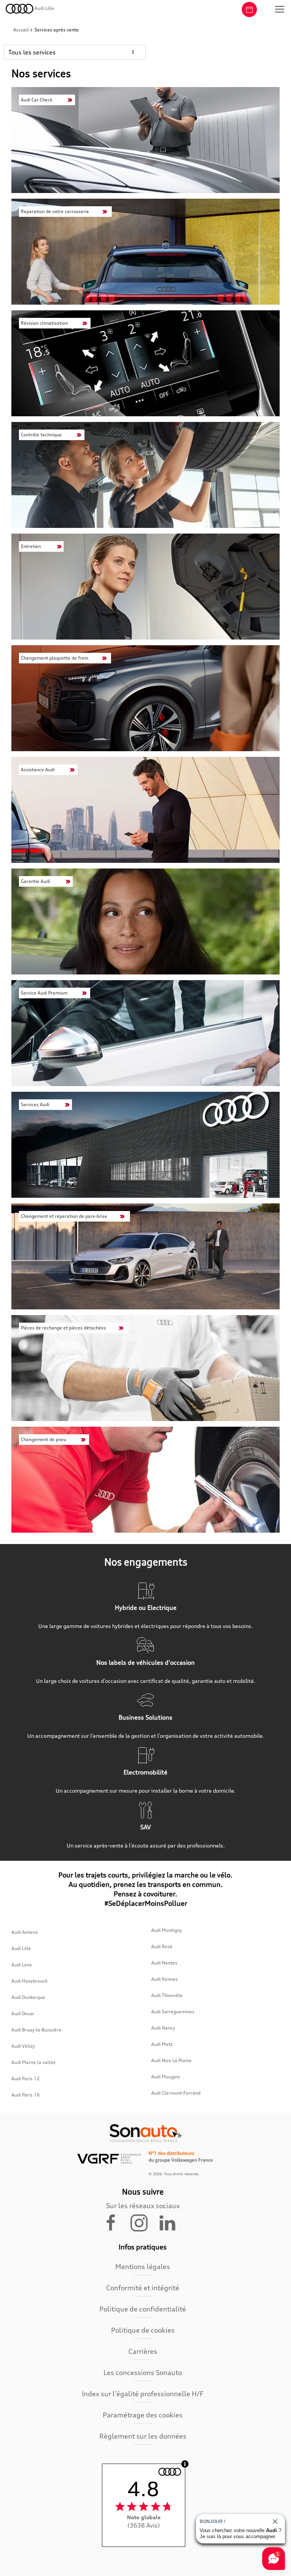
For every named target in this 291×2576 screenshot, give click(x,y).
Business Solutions (145, 1717)
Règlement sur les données (143, 2436)
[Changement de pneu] (145, 1480)
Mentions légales (143, 2266)
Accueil (22, 30)
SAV (145, 1827)
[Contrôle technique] (145, 475)
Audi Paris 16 (26, 2095)
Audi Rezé (162, 1946)
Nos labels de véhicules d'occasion (145, 1662)
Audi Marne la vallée (34, 2062)
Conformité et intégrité (143, 2288)
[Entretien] (145, 587)
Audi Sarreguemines (173, 2012)
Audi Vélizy (23, 2046)
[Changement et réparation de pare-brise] (145, 1256)
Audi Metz (162, 2044)
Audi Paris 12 (26, 2079)
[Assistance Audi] (145, 810)
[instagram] (144, 2222)
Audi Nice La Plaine (171, 2060)
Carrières (143, 2351)
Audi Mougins (166, 2077)
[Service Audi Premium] (145, 1033)
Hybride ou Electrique (146, 1608)
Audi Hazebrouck (29, 1981)
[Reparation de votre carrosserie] (145, 252)
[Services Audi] (145, 1145)
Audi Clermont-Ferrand (176, 2093)
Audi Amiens (25, 1932)
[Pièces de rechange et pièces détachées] (145, 1368)
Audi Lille (21, 1948)
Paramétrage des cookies (143, 2415)
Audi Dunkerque (28, 1997)
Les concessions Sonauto (143, 2372)
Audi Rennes (164, 1979)
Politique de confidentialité (143, 2309)
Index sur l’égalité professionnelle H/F (143, 2394)
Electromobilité (145, 1772)
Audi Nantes (164, 1963)
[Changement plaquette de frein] (145, 698)
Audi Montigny (167, 1930)
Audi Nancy (163, 2028)
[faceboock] (116, 2222)
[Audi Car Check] (145, 140)
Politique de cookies (143, 2330)
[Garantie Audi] (145, 921)
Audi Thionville (167, 1995)
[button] (280, 9)
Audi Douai (23, 2013)
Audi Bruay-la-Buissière (36, 2030)
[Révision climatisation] (145, 363)
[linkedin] (171, 2222)
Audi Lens (22, 1965)
